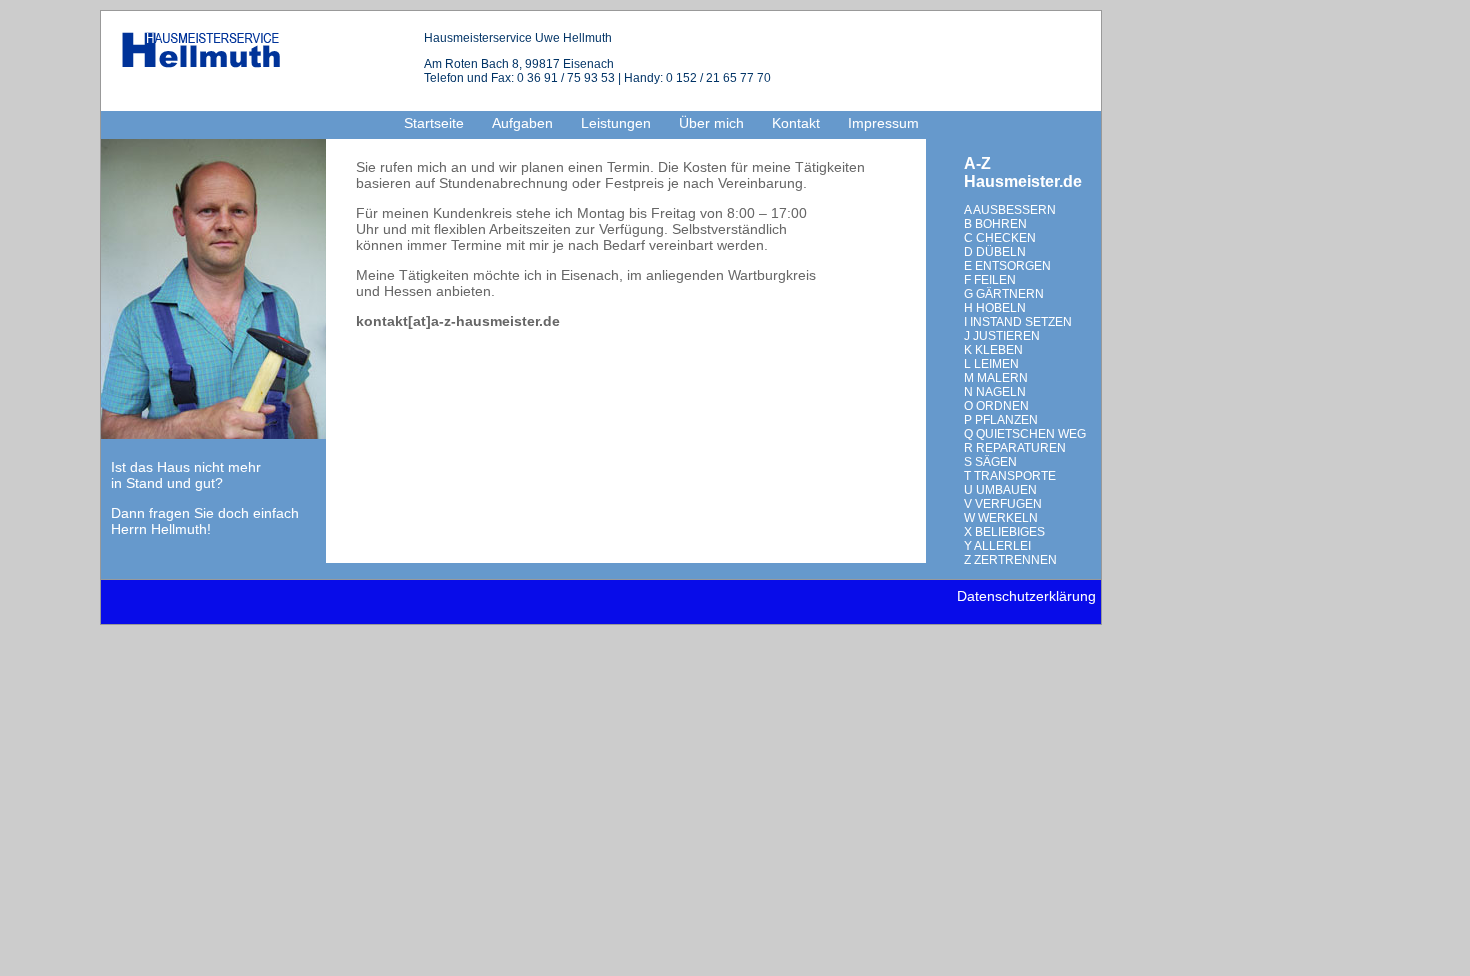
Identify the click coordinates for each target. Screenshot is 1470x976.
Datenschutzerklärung (1026, 596)
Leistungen (616, 123)
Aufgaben (522, 123)
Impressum (883, 123)
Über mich (711, 123)
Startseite (434, 123)
